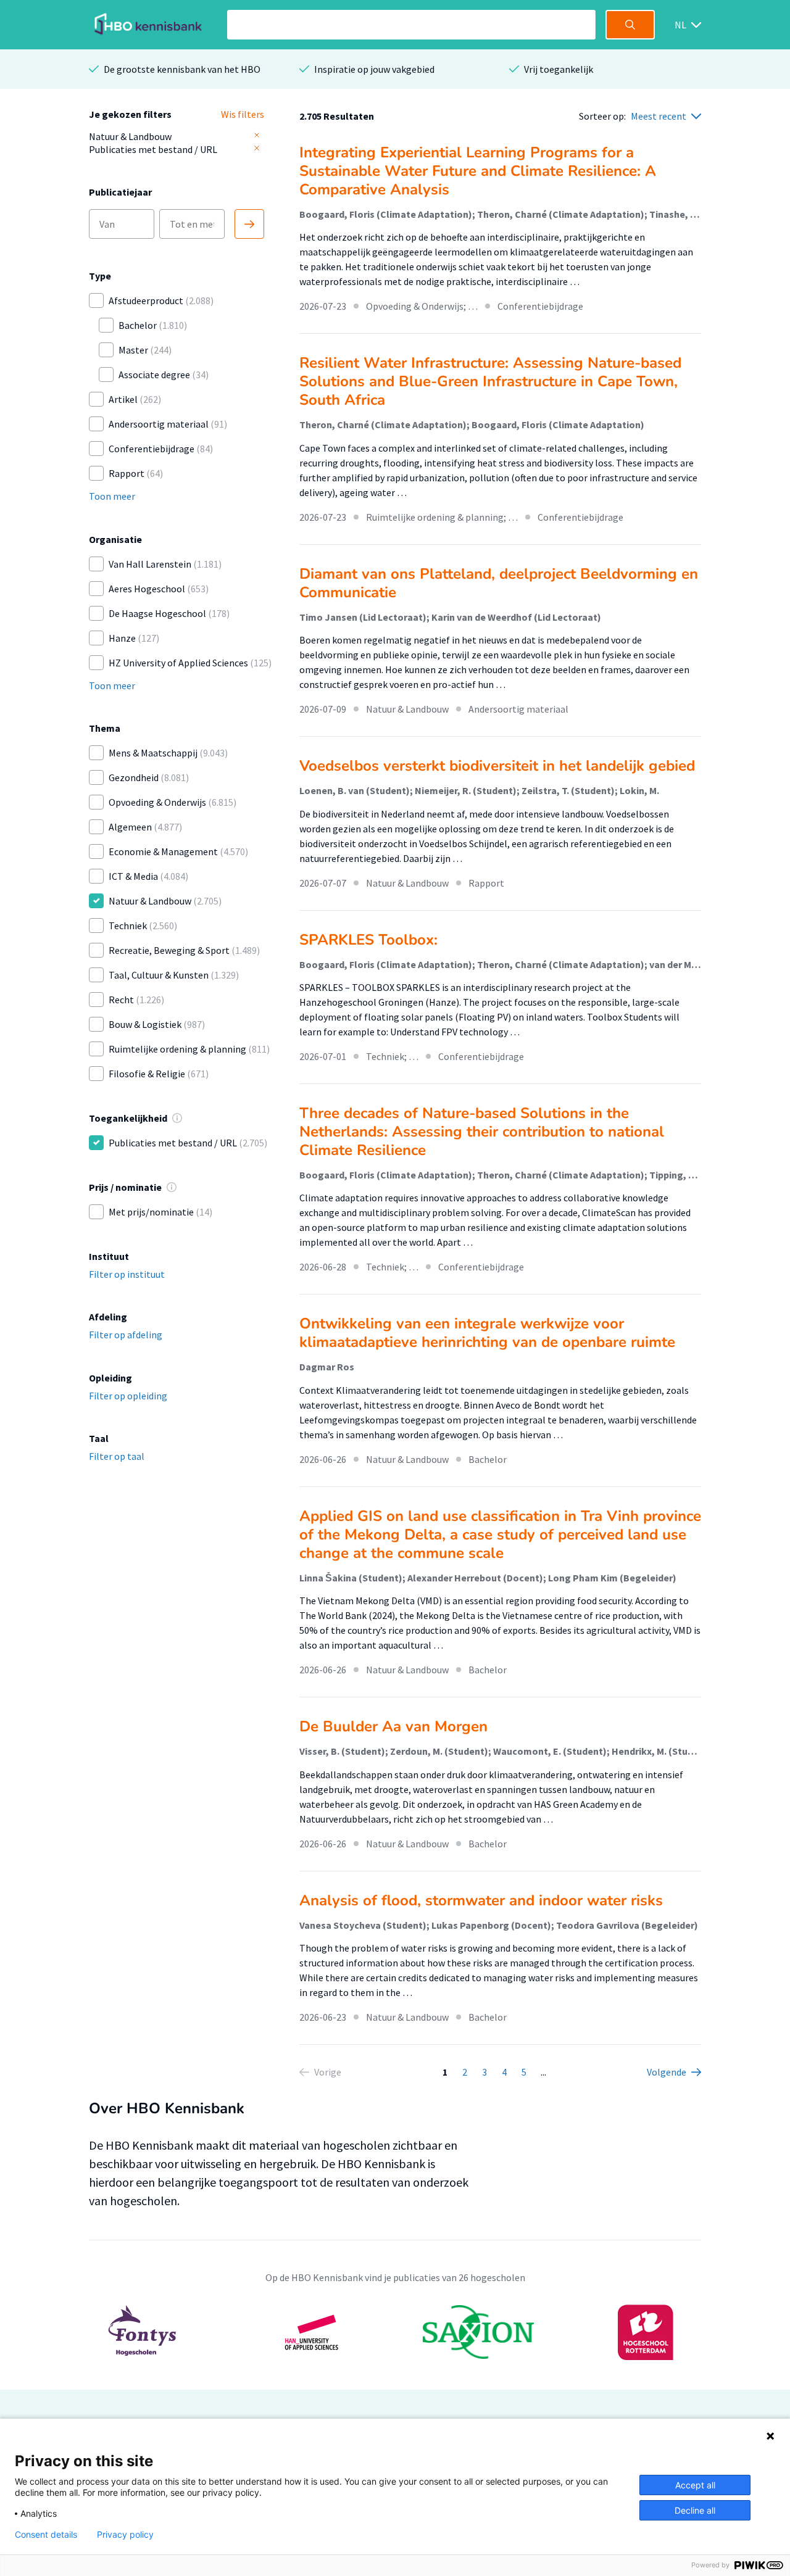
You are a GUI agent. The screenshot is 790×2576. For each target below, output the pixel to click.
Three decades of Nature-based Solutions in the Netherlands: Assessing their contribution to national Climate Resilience (482, 1132)
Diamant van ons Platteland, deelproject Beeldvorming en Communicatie (499, 583)
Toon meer (112, 496)
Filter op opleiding (128, 1396)
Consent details (46, 2535)
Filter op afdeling (126, 1335)
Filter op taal (117, 1456)
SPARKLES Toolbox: (368, 940)
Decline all (695, 2510)
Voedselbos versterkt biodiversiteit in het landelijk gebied (497, 766)
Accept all (695, 2485)
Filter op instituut (127, 1274)
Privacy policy (125, 2535)
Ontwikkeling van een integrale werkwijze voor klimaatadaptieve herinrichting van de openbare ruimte (487, 1333)
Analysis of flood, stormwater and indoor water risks (481, 1900)
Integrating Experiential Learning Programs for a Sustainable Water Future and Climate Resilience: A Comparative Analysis (478, 171)
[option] (395, 2332)
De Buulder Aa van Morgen (393, 1726)
